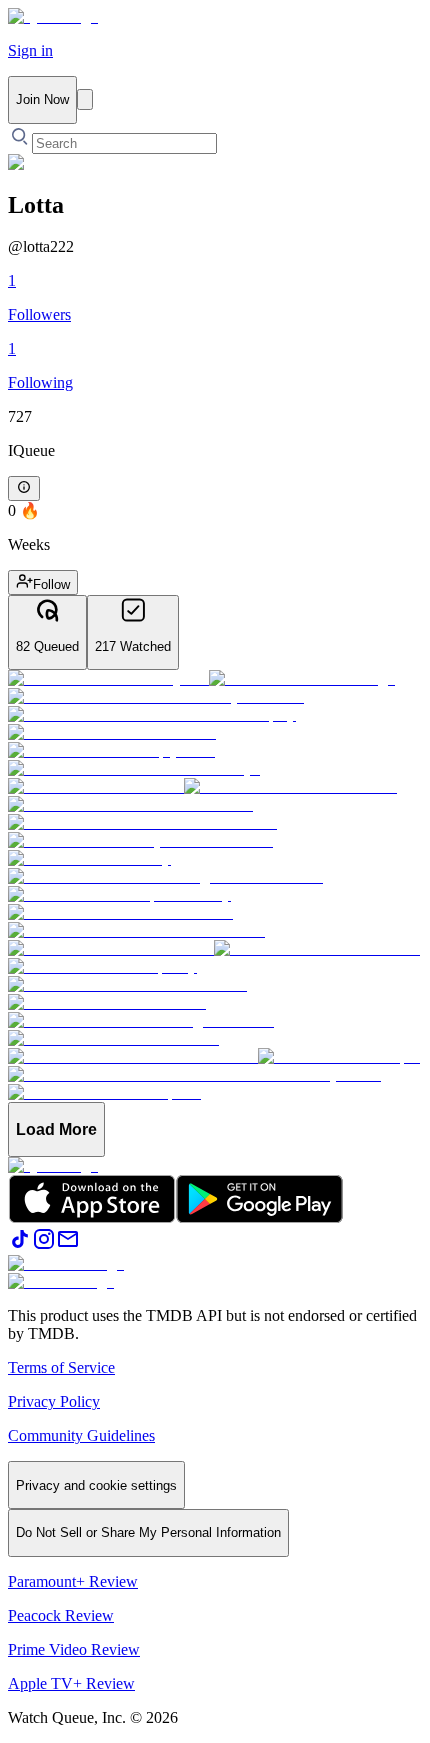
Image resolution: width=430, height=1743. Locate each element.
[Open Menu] (85, 99)
